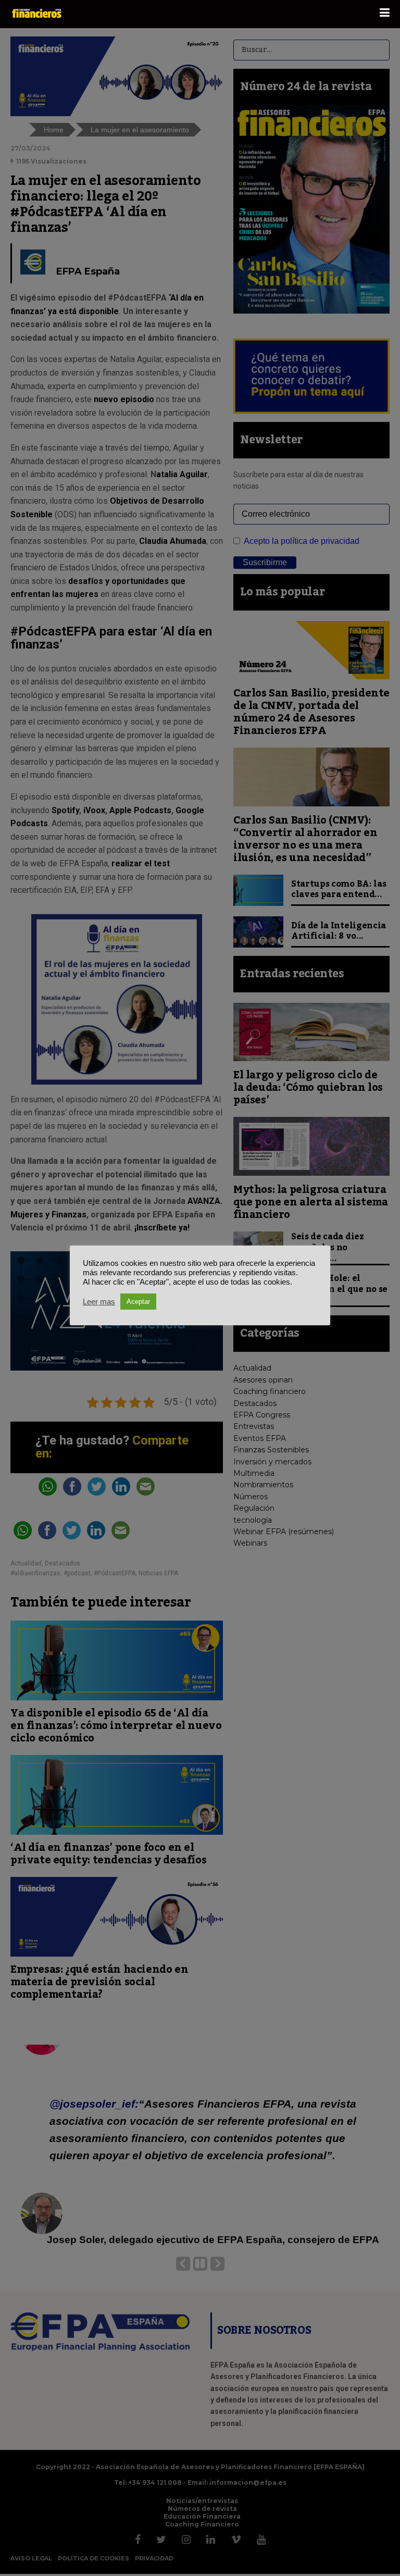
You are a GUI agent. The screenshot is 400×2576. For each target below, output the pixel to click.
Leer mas (99, 1302)
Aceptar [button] (138, 1302)
